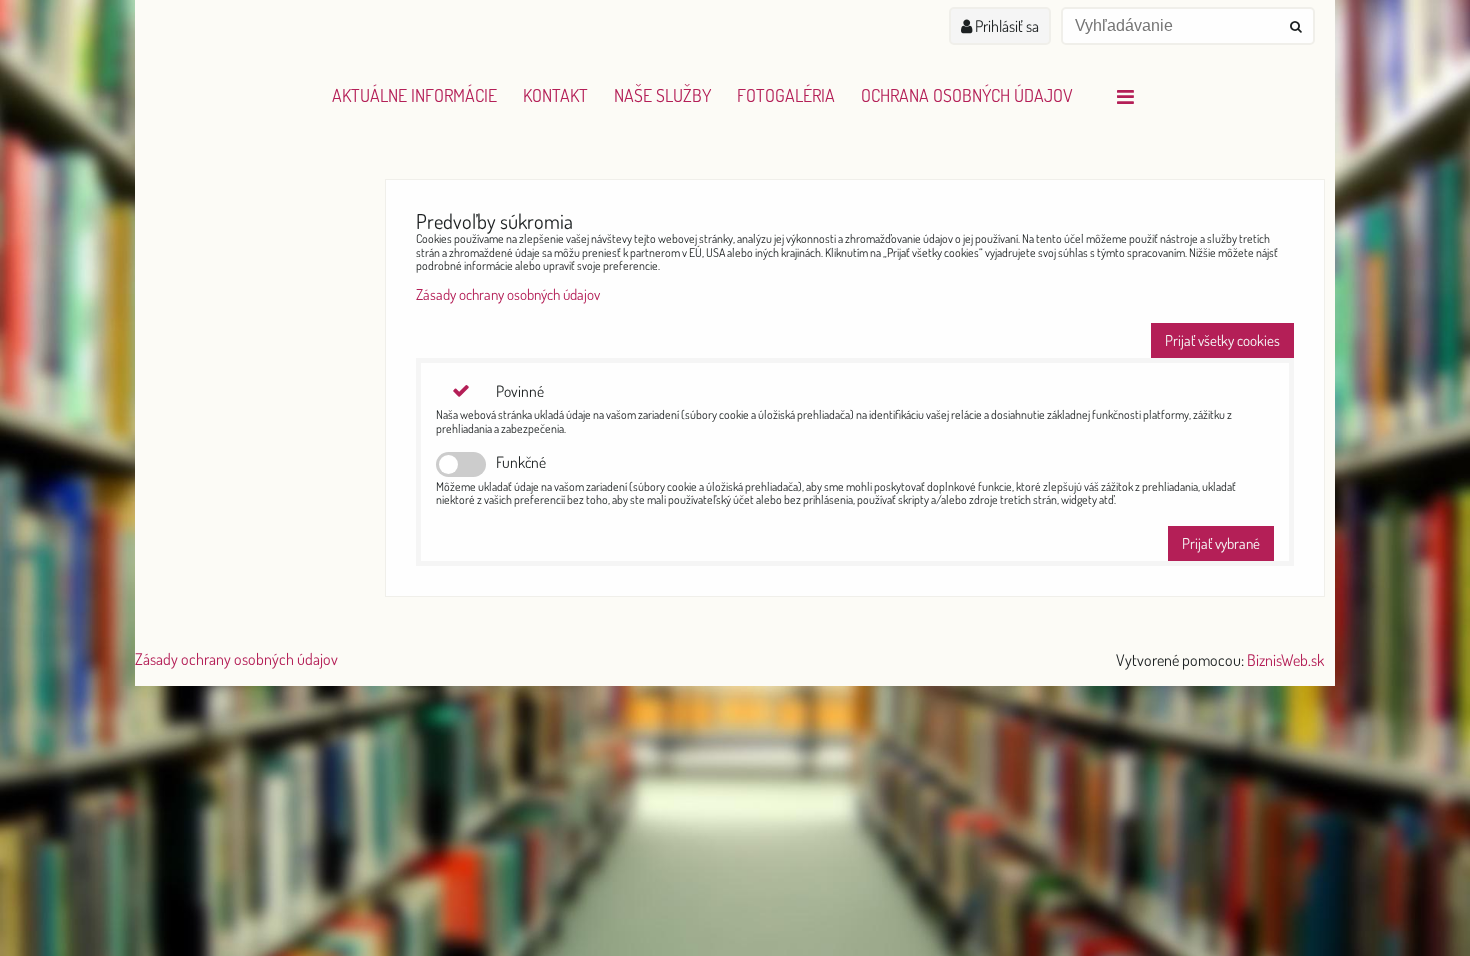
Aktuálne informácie (414, 95)
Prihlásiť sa (1005, 26)
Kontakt (555, 95)
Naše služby (662, 95)
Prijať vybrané (1221, 543)
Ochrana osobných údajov (967, 95)
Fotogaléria (786, 95)
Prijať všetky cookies (1222, 340)
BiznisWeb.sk (1285, 660)
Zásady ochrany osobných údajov (508, 294)
